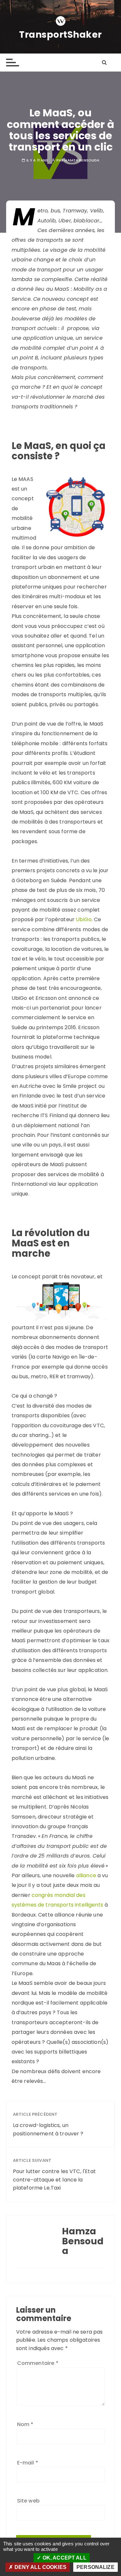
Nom (25, 2424)
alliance (86, 1875)
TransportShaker (60, 35)
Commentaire (38, 2363)
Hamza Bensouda (82, 160)
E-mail (28, 2463)
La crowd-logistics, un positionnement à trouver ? (49, 2129)
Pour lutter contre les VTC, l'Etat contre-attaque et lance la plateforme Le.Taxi (54, 2180)
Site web (28, 2501)
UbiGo (84, 919)
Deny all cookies (40, 2567)
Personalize (96, 2567)
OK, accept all (64, 2558)
